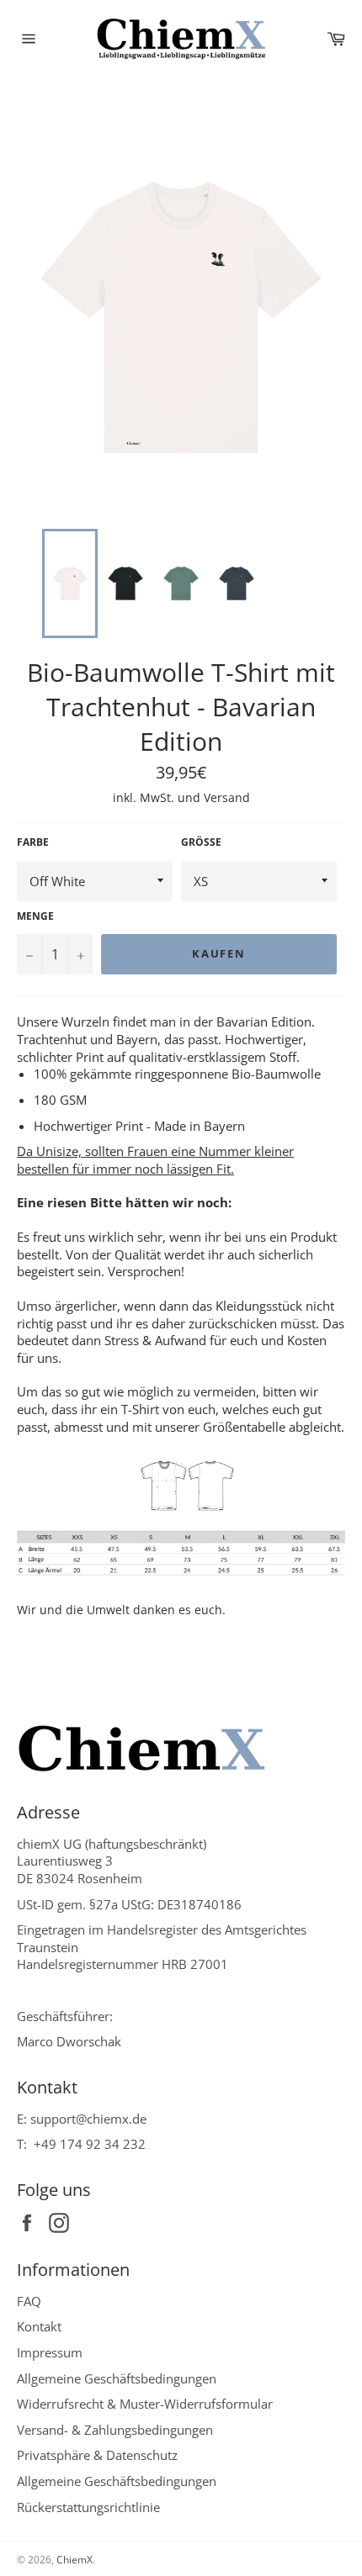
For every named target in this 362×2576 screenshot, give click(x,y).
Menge (35, 916)
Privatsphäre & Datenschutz (97, 2455)
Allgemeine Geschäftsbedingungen (117, 2378)
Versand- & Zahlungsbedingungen (115, 2430)
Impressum (50, 2352)
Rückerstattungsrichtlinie (88, 2507)
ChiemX (75, 2560)
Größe (201, 842)
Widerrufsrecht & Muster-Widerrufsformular (145, 2404)
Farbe (33, 842)
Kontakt (39, 2326)
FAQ (29, 2301)
